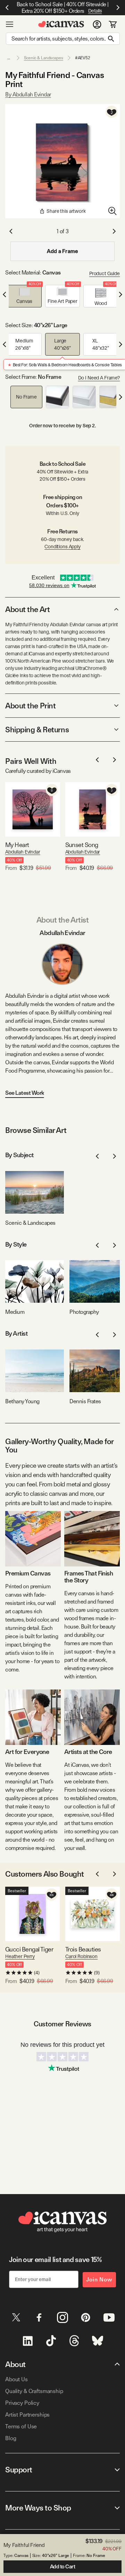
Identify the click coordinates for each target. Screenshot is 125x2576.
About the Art (27, 609)
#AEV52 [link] (83, 58)
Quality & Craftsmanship (34, 2391)
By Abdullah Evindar (28, 94)
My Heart (17, 845)
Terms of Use (21, 2426)
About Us (16, 2379)
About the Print (30, 706)
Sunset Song (82, 845)
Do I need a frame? (99, 378)
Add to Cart (63, 2567)
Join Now (99, 2280)
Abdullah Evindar (23, 852)
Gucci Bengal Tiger (29, 1949)
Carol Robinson (81, 1956)
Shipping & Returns (37, 730)
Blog (11, 2438)
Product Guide (105, 273)
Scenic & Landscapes (44, 58)
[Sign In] (97, 24)
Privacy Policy (22, 2403)
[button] (24, 296)
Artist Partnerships (27, 2415)
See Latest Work (25, 1093)
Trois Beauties (83, 1949)
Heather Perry (20, 1956)
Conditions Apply (62, 547)
